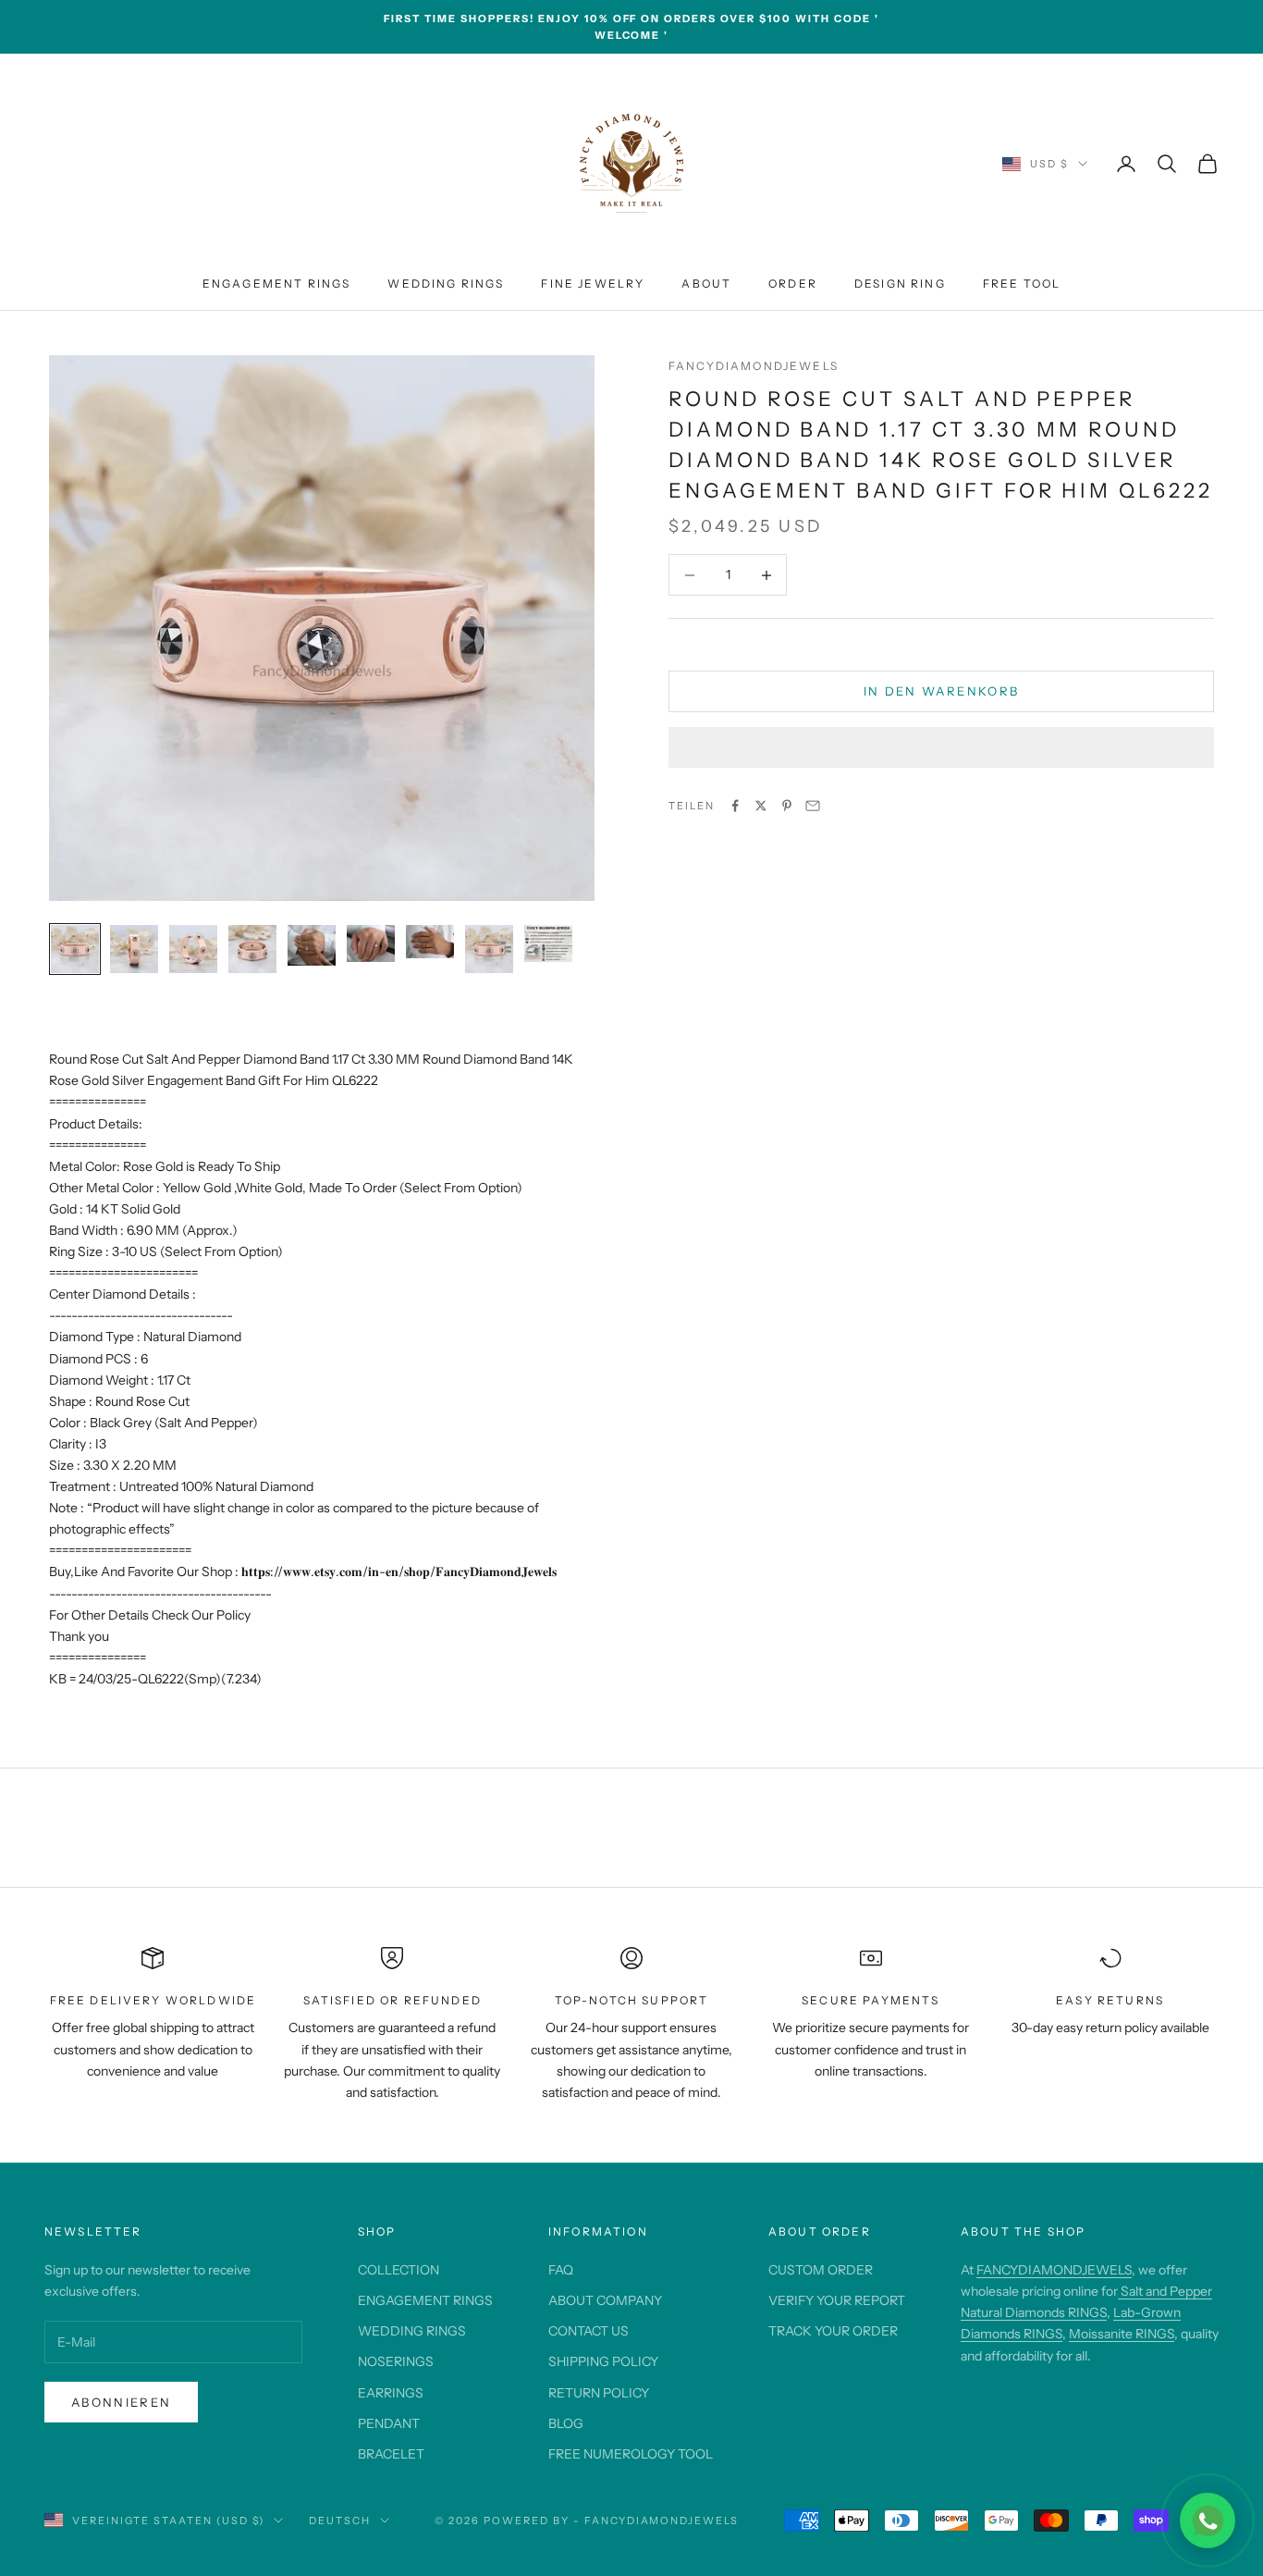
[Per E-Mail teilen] (813, 806)
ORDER (793, 283)
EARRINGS (391, 2393)
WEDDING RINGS (446, 283)
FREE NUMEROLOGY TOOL (631, 2454)
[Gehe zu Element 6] (371, 943)
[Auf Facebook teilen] (735, 806)
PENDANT (389, 2423)
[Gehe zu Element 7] (430, 942)
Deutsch (340, 2521)
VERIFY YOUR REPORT (837, 2300)
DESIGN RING (900, 283)
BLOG (566, 2423)
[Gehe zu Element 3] (193, 949)
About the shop (1023, 2231)
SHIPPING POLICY (603, 2361)
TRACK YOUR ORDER (833, 2331)
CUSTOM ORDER (821, 2270)
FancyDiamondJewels (754, 366)
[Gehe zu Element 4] (252, 949)
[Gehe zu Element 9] (548, 943)
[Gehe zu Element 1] (75, 949)
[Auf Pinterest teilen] (787, 806)
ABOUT (706, 283)
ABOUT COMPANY (605, 2300)
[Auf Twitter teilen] (761, 806)
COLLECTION (399, 2270)
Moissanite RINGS (1122, 2334)
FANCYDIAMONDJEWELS (1054, 2270)
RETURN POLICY (599, 2393)
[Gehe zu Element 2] (134, 949)
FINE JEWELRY (593, 283)
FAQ (561, 2270)
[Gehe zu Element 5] (312, 945)
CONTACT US (589, 2331)
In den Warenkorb (941, 691)
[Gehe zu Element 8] (489, 949)
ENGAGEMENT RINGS (277, 283)
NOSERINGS (396, 2361)
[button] (941, 747)
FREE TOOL (1022, 283)
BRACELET (391, 2454)
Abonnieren (121, 2402)
